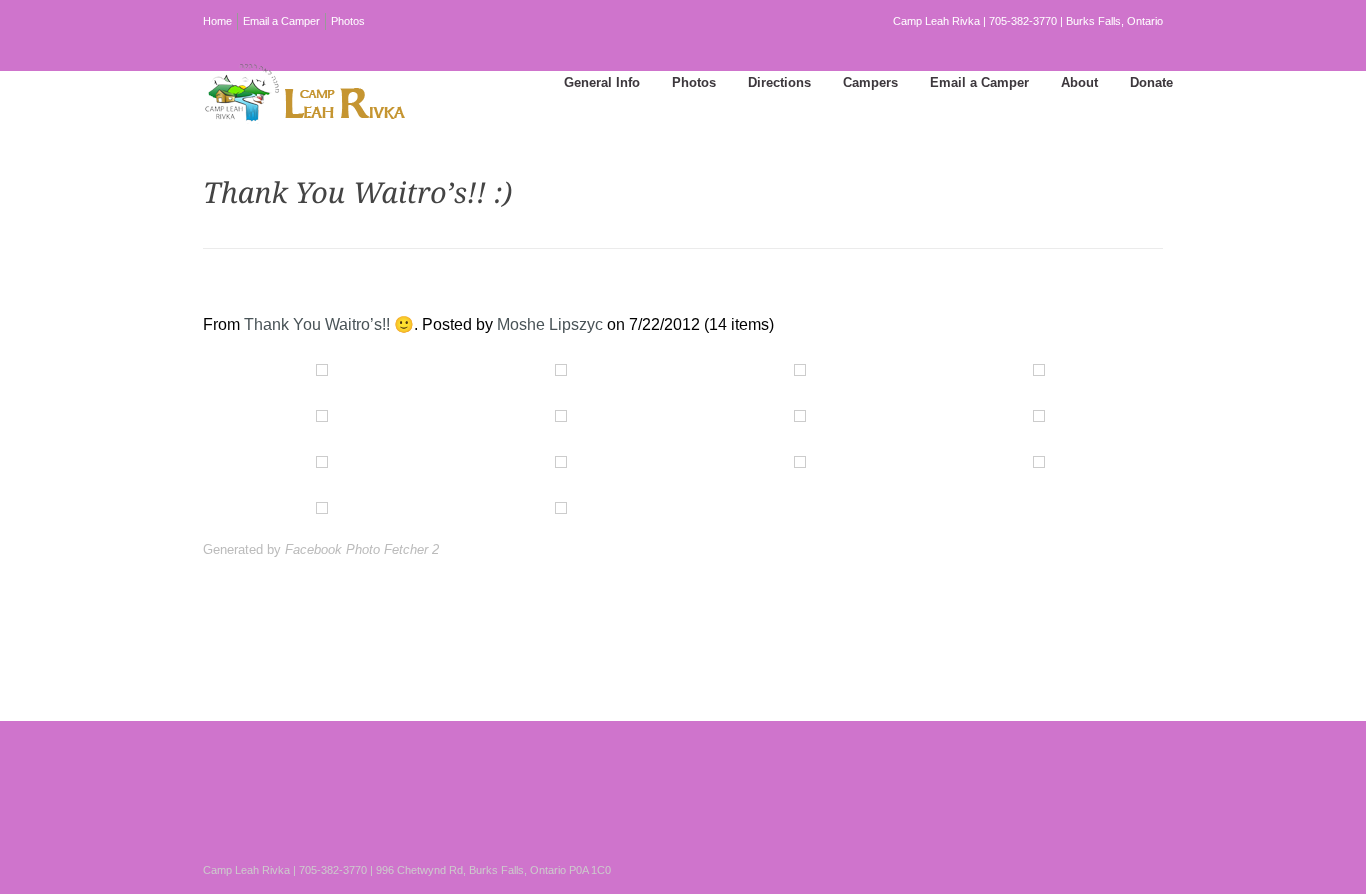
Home (217, 21)
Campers (870, 82)
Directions (779, 82)
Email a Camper (281, 21)
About (1079, 82)
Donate (1151, 82)
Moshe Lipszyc (550, 324)
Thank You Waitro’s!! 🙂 (329, 324)
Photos (348, 21)
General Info (602, 82)
